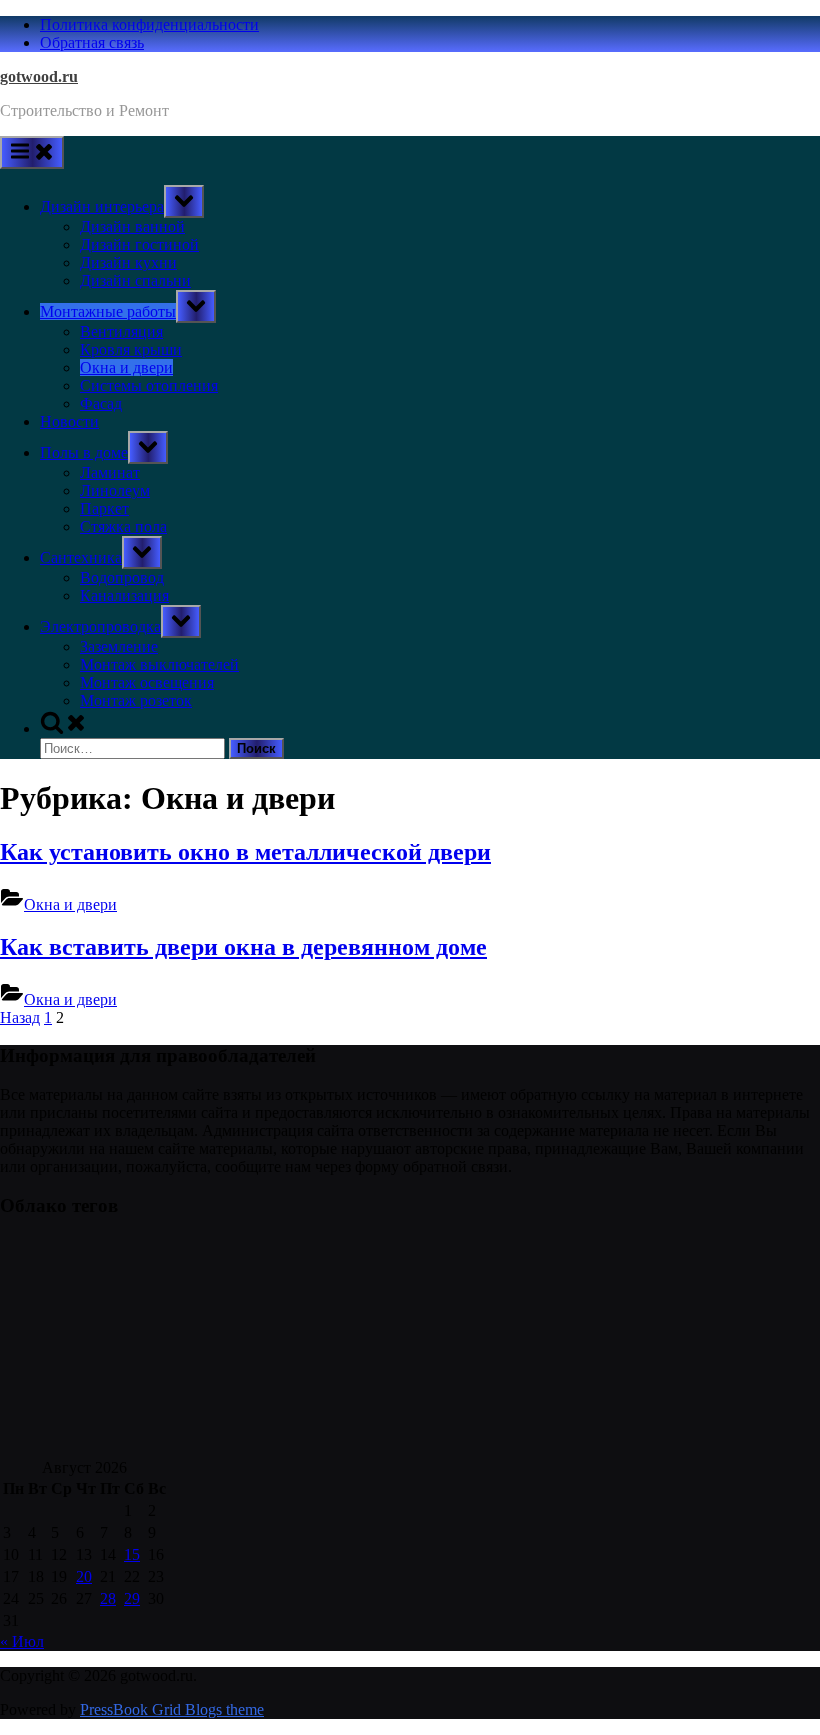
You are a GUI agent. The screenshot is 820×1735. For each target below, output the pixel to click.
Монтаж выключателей (159, 664)
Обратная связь (92, 42)
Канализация (124, 595)
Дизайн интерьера (102, 206)
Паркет (104, 508)
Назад (20, 1017)
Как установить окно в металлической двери (245, 852)
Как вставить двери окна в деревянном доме (243, 947)
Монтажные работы (108, 311)
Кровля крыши (131, 349)
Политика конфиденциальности (149, 24)
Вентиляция (121, 331)
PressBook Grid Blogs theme (172, 1709)
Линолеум (115, 490)
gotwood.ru (39, 76)
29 (132, 1598)
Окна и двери (126, 367)
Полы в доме (84, 452)
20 (84, 1576)
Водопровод (122, 577)
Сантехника (81, 557)
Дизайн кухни (128, 262)
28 (108, 1598)
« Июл (22, 1641)
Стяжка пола (123, 526)
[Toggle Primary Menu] (32, 152)
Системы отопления (149, 385)
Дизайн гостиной (139, 244)
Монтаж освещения (147, 682)
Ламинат (110, 472)
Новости (69, 421)
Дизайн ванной (132, 226)
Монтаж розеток (136, 700)
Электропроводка (100, 626)
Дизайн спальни (135, 280)
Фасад (101, 403)
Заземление (119, 646)
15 (132, 1554)
